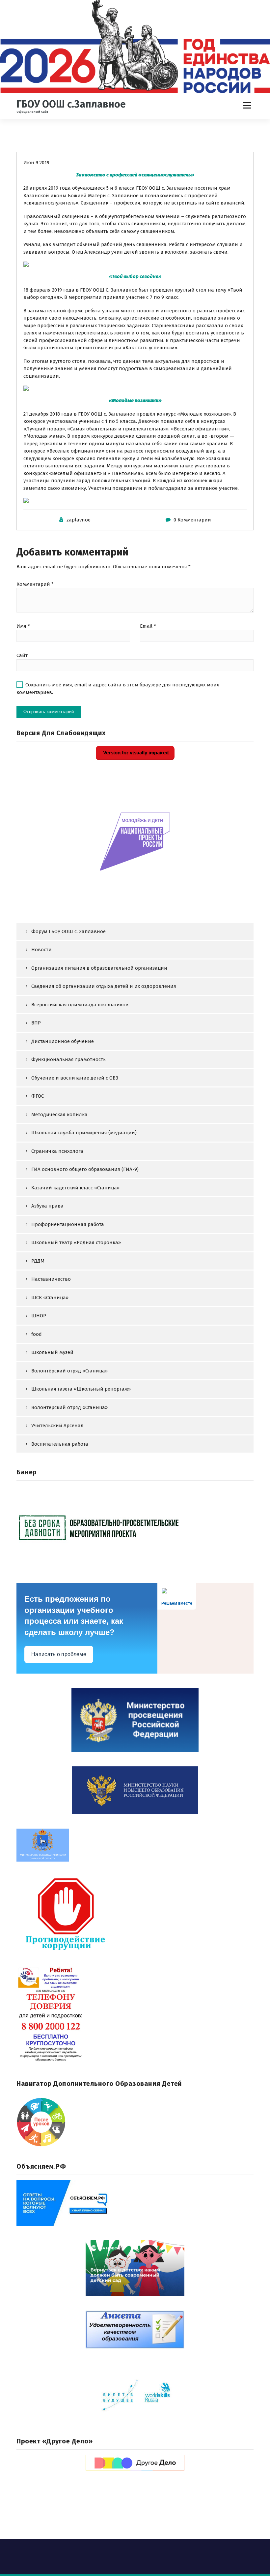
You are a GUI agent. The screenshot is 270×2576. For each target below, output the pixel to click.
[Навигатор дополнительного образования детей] (135, 2122)
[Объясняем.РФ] (135, 2203)
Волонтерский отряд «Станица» (69, 1407)
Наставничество (51, 1279)
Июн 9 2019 (36, 163)
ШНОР (39, 1316)
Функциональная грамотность (68, 1059)
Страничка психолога (57, 1151)
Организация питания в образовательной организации (99, 968)
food (37, 1334)
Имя (23, 626)
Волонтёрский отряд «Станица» (69, 1371)
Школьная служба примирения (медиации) (84, 1133)
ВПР (36, 1023)
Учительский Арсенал (57, 1426)
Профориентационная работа (68, 1224)
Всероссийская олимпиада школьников (80, 1005)
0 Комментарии (192, 520)
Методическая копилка (59, 1115)
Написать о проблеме (59, 1654)
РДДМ (38, 1261)
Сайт (22, 655)
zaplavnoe (79, 520)
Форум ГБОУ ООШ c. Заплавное (68, 931)
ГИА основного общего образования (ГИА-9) (85, 1169)
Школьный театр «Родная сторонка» (76, 1242)
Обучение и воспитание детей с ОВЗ (75, 1078)
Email (148, 626)
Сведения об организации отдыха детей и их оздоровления (104, 986)
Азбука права (47, 1206)
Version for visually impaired (135, 753)
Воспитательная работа (60, 1444)
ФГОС (38, 1096)
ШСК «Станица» (50, 1298)
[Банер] (135, 1527)
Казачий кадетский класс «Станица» (75, 1188)
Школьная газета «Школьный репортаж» (81, 1389)
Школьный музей (52, 1352)
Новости (41, 950)
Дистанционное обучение (63, 1041)
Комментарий (35, 584)
